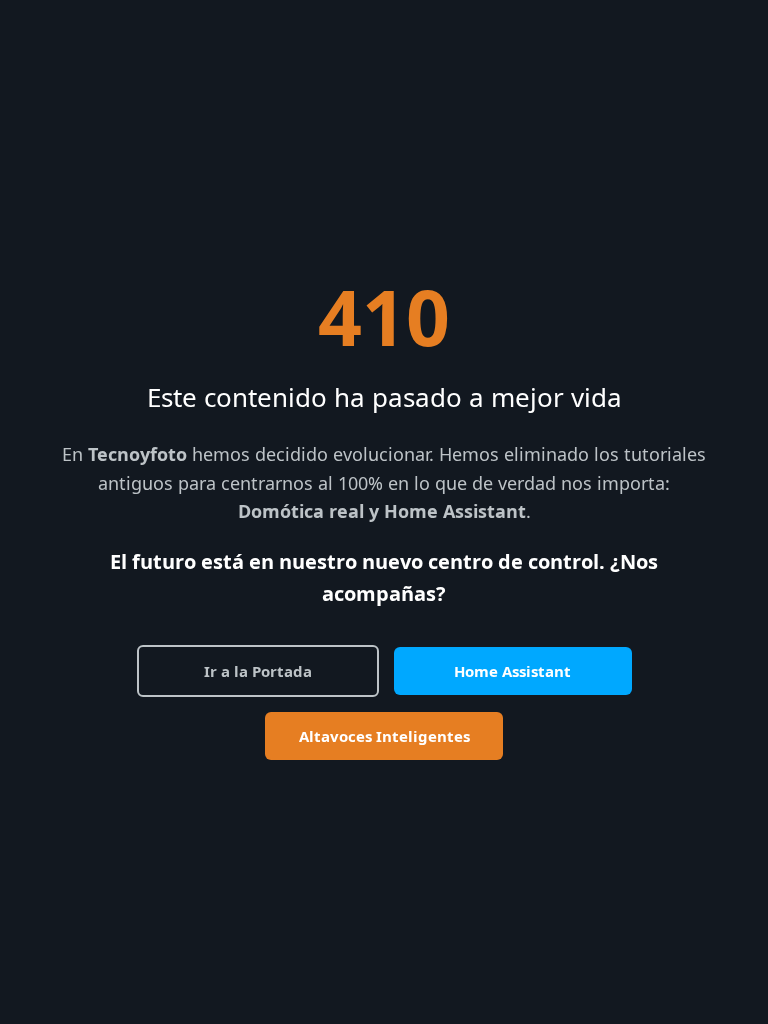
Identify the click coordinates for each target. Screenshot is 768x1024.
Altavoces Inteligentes (384, 736)
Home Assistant (512, 671)
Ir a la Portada (258, 671)
